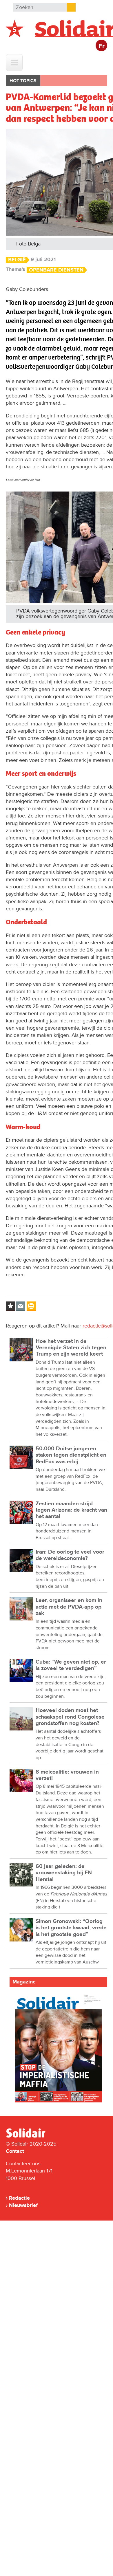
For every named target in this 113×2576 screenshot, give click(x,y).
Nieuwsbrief (23, 2205)
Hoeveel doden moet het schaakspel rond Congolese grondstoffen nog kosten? (70, 1717)
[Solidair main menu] (14, 63)
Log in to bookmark (10, 1306)
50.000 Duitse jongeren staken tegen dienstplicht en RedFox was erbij (71, 1455)
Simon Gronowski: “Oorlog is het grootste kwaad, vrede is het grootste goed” (71, 1928)
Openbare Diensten (56, 270)
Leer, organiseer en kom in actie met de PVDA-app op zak (69, 1607)
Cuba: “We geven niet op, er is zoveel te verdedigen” (71, 1665)
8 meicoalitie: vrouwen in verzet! (67, 1775)
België (17, 260)
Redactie (19, 2198)
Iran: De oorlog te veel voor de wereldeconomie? (70, 1555)
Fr (102, 46)
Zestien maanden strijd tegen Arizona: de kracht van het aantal (71, 1510)
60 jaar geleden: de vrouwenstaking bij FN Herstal (64, 1873)
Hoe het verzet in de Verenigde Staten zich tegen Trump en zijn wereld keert (71, 1348)
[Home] (31, 2137)
